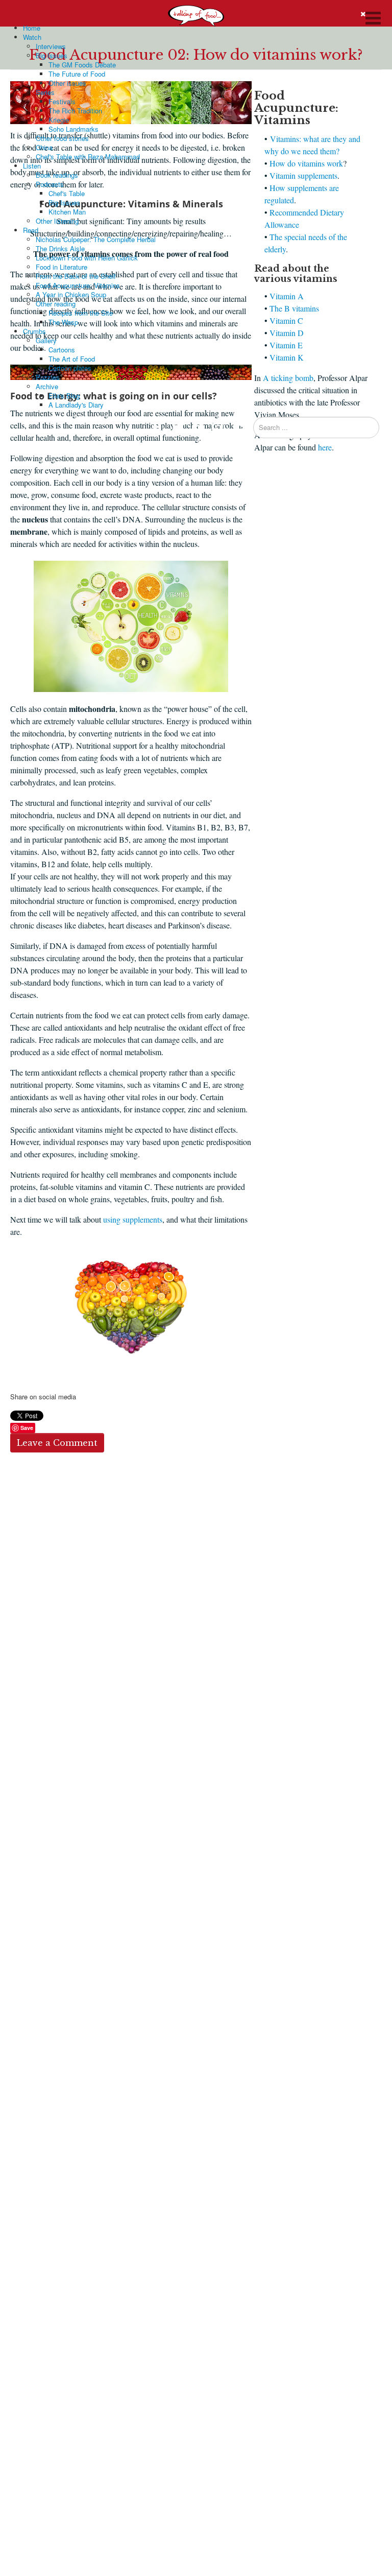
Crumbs (34, 331)
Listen (32, 166)
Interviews (51, 46)
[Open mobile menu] (374, 17)
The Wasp (63, 322)
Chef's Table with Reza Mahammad (88, 157)
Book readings (57, 175)
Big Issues (52, 55)
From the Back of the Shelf (76, 276)
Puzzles (48, 377)
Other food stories (62, 138)
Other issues (67, 83)
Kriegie (59, 120)
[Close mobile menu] (363, 14)
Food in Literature (62, 267)
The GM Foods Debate (82, 65)
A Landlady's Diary (76, 405)
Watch (32, 37)
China (44, 147)
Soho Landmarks (73, 129)
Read (31, 230)
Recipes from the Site (81, 313)
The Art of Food (72, 359)
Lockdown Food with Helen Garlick (87, 258)
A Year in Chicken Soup (71, 294)
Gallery (46, 340)
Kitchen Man (67, 212)
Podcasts (50, 184)
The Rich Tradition (75, 111)
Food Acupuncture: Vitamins (78, 285)
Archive (47, 386)
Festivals (62, 101)
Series (45, 92)
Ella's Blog (64, 396)
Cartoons (62, 350)
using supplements (133, 1219)
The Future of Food (77, 74)
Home (32, 28)
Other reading (56, 304)
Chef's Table (67, 193)
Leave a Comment (57, 1443)
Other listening (57, 221)
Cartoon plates (70, 368)
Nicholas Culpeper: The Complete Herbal (96, 239)
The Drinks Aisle (60, 248)
